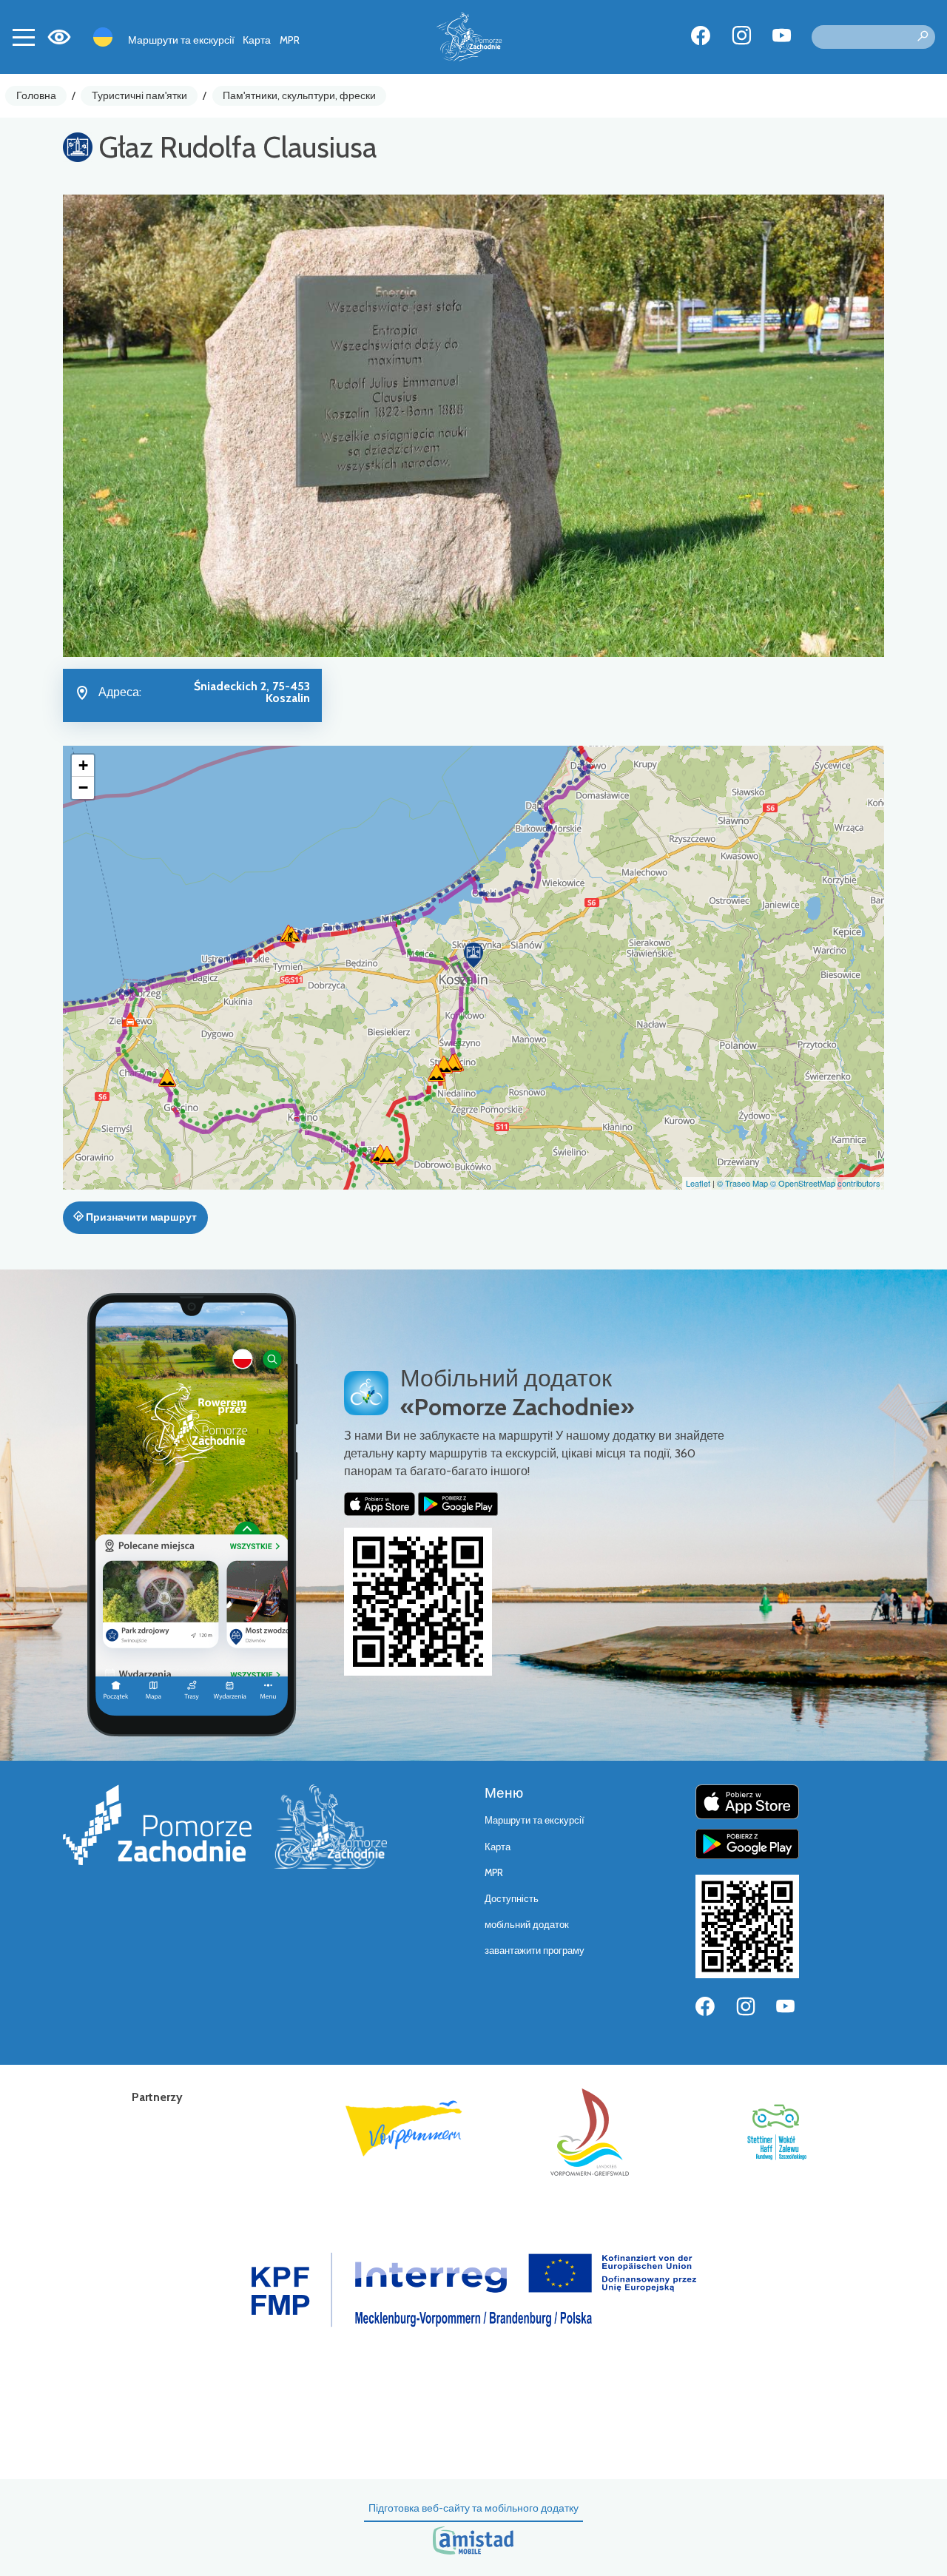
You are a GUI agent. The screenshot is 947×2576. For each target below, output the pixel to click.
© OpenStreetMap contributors (825, 1183)
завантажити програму (535, 1950)
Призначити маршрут (140, 1217)
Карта (257, 40)
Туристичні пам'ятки (139, 95)
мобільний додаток (527, 1925)
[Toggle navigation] (24, 37)
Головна (36, 95)
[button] (473, 955)
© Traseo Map (742, 1183)
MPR (290, 40)
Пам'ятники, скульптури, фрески (299, 95)
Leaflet (698, 1183)
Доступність (512, 1899)
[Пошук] (923, 37)
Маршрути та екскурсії (181, 40)
